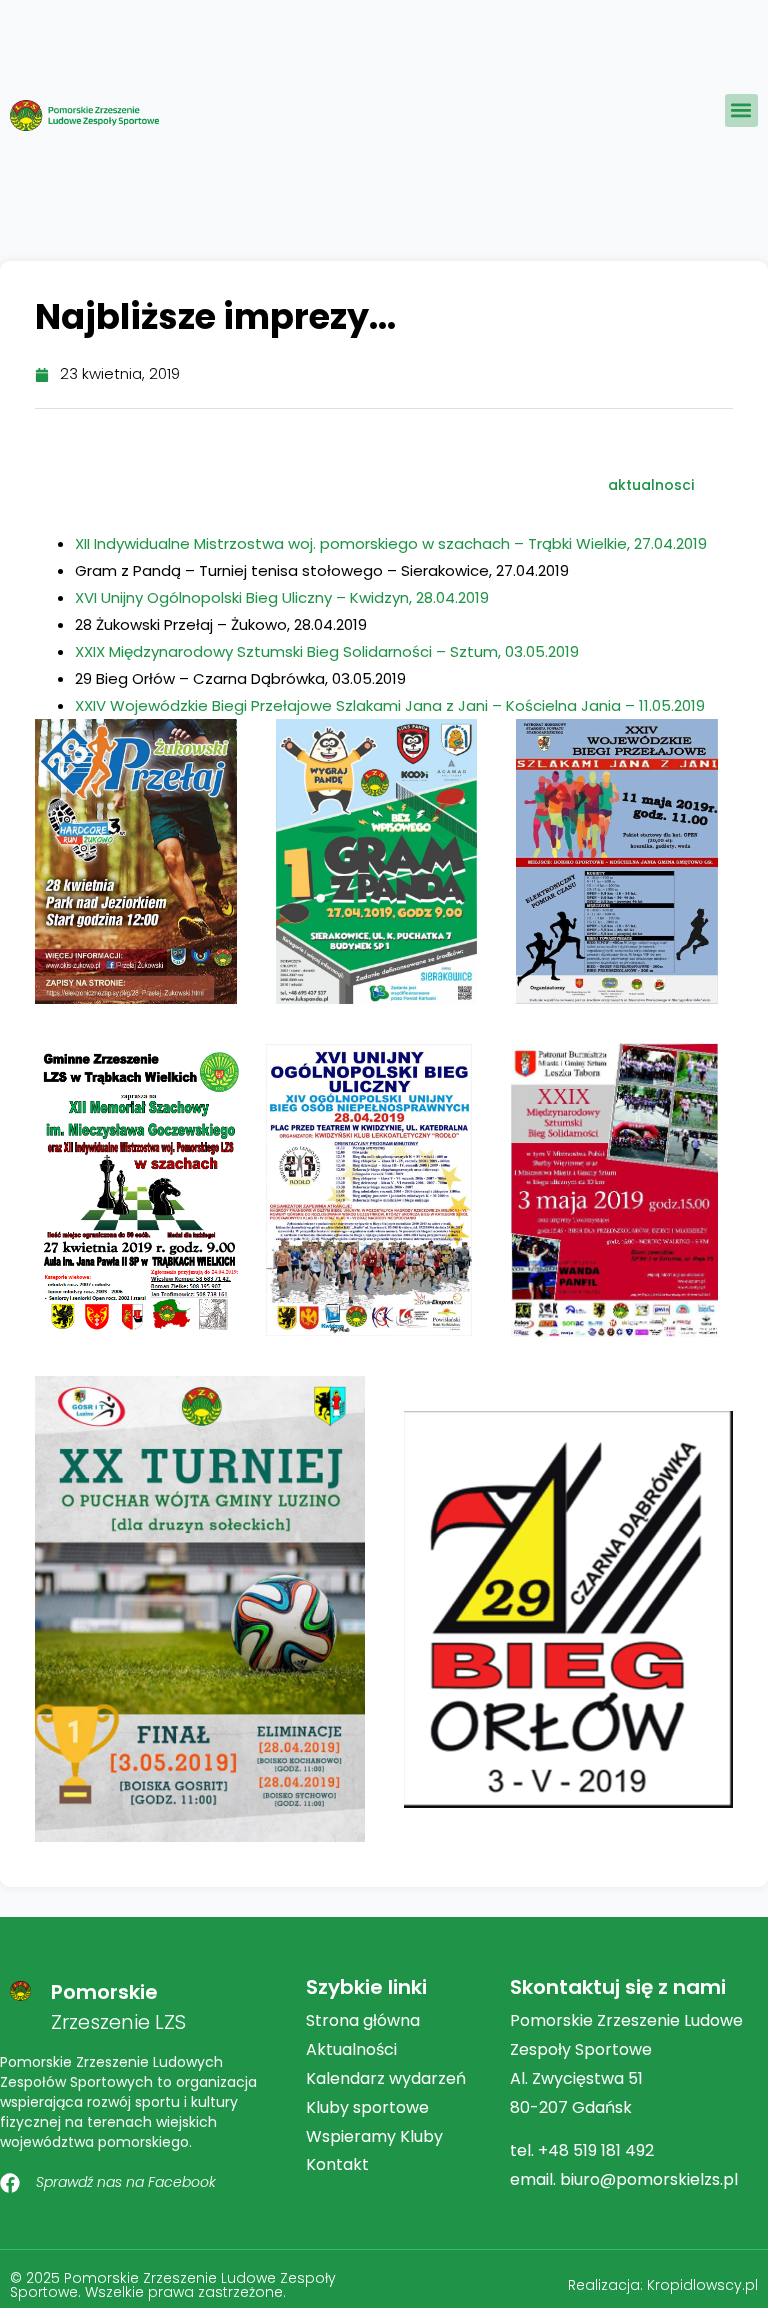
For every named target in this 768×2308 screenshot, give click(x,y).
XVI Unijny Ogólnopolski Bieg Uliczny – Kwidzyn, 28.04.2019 (282, 597)
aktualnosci (651, 485)
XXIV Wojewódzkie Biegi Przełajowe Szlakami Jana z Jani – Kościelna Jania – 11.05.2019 (390, 705)
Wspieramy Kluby (374, 2136)
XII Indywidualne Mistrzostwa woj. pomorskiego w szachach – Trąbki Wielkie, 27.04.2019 (391, 543)
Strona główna (363, 2020)
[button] (741, 110)
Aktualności (351, 2049)
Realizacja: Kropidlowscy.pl (663, 2285)
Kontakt (337, 2164)
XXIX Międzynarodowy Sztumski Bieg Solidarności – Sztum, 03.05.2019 (327, 651)
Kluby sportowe (367, 2107)
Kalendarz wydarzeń (386, 2078)
